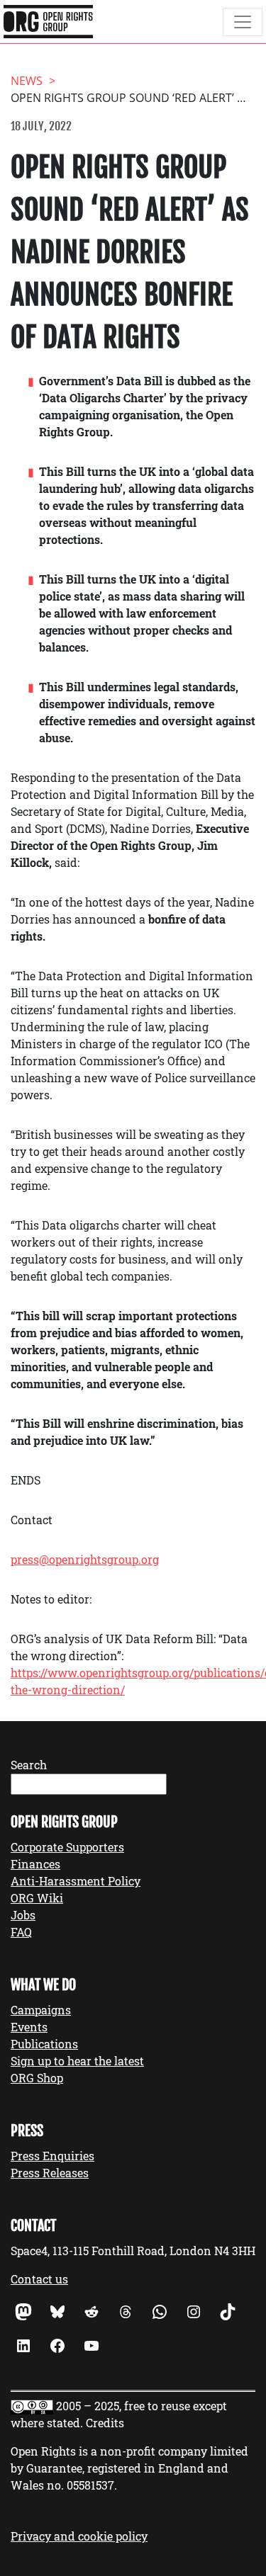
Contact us (39, 2279)
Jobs (23, 1915)
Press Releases (50, 2173)
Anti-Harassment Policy (76, 1881)
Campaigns (41, 2010)
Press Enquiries (52, 2156)
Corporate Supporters (67, 1847)
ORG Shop (37, 2078)
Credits (105, 2423)
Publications (44, 2044)
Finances (35, 1864)
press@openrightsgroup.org (85, 1559)
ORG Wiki (37, 1898)
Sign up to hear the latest (77, 2061)
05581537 (90, 2485)
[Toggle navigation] (243, 22)
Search (29, 1765)
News (27, 81)
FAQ (21, 1932)
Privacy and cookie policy (79, 2536)
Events (29, 2027)
